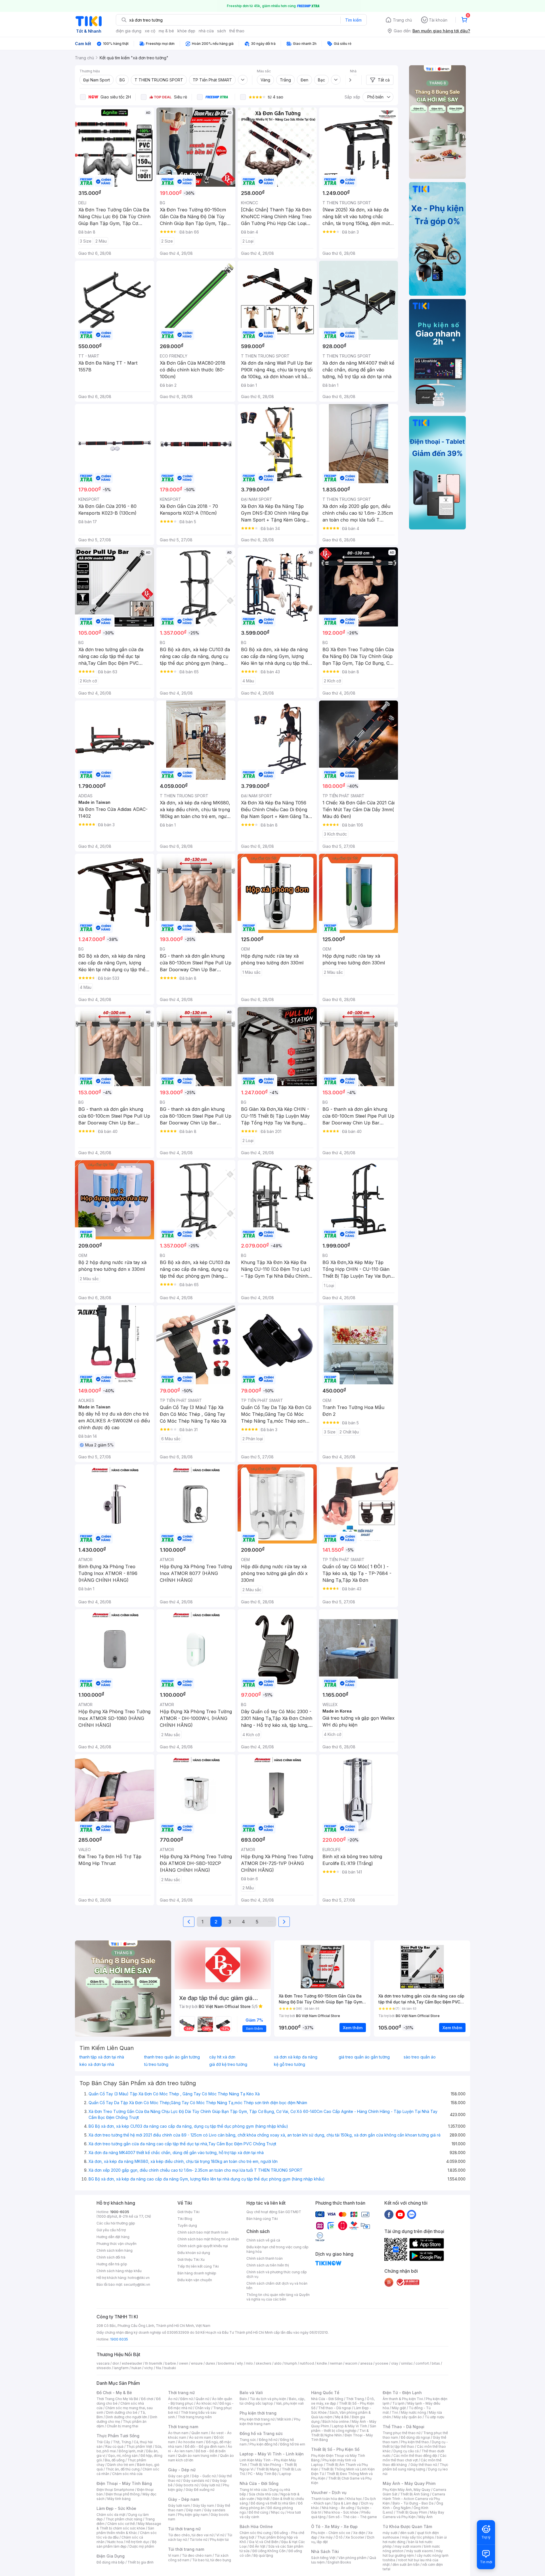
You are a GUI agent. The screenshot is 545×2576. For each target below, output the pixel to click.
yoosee (382, 2363)
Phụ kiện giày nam (193, 2515)
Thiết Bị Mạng (268, 2469)
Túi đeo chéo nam (197, 2555)
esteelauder (132, 2363)
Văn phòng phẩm (352, 2558)
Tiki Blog (185, 2219)
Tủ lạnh (398, 2403)
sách (222, 31)
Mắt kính (284, 2419)
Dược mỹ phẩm (142, 2546)
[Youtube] (400, 2214)
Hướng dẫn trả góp (112, 2264)
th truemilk (154, 2363)
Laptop (285, 2474)
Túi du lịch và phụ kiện (268, 2399)
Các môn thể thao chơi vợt (415, 2458)
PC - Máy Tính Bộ (262, 2474)
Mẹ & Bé (342, 2417)
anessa (366, 2363)
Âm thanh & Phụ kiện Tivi (403, 2399)
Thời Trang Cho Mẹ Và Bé (117, 2399)
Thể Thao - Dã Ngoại (403, 2427)
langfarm (121, 2368)
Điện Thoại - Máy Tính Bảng (124, 2483)
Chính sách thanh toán (265, 2258)
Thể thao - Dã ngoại (335, 2408)
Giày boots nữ (187, 2485)
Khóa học (354, 2499)
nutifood (307, 2363)
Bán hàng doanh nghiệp (197, 2273)
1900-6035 (120, 2212)
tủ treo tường (156, 2064)
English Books (339, 2562)
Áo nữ (173, 2399)
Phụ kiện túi (219, 2540)
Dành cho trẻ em (121, 2465)
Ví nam (174, 2555)
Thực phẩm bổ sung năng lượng (415, 2467)
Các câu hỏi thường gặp (116, 2223)
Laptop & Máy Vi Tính (349, 2426)
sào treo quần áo (420, 2057)
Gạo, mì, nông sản (123, 2456)
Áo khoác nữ (206, 2403)
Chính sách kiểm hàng (115, 2250)
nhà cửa (206, 31)
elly (240, 2363)
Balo (243, 2399)
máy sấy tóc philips (418, 2537)
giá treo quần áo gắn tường (364, 2057)
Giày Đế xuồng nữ (200, 2490)
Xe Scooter (355, 2537)
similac (407, 2363)
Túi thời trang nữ (184, 2529)
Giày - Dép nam (184, 2499)
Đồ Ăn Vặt (257, 2546)
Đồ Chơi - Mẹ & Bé (114, 2393)
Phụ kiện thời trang (258, 2413)
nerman (336, 2363)
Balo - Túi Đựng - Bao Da (413, 2503)
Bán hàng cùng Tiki (262, 2219)
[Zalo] (412, 2214)
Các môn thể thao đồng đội (415, 2456)
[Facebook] (389, 2214)
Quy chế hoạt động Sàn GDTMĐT (274, 2212)
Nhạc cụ (278, 2512)
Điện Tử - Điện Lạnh (402, 2393)
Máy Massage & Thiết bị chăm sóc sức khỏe (129, 2526)
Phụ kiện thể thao (415, 2442)
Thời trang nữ (181, 2393)
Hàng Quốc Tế (325, 2393)
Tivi (395, 2412)
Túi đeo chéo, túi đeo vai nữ (191, 2535)
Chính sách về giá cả (263, 2240)
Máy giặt (399, 2408)
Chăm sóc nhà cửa (127, 2474)
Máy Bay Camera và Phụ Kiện (413, 2515)
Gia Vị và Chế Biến (264, 2542)
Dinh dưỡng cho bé (122, 2412)
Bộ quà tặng (263, 2555)
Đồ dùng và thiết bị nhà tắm (273, 2503)
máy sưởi (390, 2533)
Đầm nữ (186, 2399)
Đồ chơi (147, 2399)
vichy (149, 2368)
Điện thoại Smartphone (115, 2490)
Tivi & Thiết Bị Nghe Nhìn (340, 2433)
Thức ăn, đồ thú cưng (123, 2469)
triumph (291, 2363)
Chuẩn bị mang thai (122, 2426)
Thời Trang (355, 2399)
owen (184, 2363)
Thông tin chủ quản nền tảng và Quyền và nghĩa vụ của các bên (278, 2297)
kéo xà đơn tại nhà (97, 2064)
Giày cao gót (179, 2476)
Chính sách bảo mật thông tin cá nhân (208, 2239)
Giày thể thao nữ (424, 2465)
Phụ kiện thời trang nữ (257, 2419)
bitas (436, 2363)
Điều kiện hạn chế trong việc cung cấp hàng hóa (277, 2249)
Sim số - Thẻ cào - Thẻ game (353, 2517)
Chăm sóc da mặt (111, 2515)
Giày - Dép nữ (182, 2470)
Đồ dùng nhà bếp (111, 2562)
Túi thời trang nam (186, 2549)
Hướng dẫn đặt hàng (113, 2237)
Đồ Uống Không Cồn (269, 2551)
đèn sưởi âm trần (406, 2565)
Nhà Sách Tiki (325, 2551)
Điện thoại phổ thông (123, 2494)
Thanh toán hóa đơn (327, 2499)
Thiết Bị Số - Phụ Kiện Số (335, 2449)
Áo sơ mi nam (200, 2437)
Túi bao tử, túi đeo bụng (212, 2560)
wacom (351, 2363)
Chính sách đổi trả (111, 2257)
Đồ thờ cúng (258, 2512)
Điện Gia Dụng (111, 2556)
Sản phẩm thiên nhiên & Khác (125, 2530)
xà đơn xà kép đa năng (296, 2057)
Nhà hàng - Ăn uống (338, 2508)
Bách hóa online (336, 2422)
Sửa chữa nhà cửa (263, 2494)
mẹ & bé (166, 31)
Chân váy (203, 2408)
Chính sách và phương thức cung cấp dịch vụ (277, 2274)
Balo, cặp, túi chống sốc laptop (272, 2401)
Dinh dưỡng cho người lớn (126, 2417)
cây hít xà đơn (222, 2057)
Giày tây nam (203, 2505)
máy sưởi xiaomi (420, 2551)
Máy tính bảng (119, 2499)
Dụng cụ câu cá (406, 2451)
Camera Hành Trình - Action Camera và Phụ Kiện (414, 2499)
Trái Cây (103, 2442)
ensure (197, 2363)
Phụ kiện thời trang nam (270, 2422)
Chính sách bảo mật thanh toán (203, 2232)
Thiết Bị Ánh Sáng (415, 2494)
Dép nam (194, 2510)
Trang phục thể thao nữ (402, 2433)
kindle (322, 2363)
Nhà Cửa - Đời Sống (259, 2483)
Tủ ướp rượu (434, 2417)
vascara (103, 2363)
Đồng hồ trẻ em (293, 2444)
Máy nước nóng (413, 2412)
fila (158, 2368)
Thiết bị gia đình (141, 2562)
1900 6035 (119, 2339)
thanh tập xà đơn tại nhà (102, 2057)
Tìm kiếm (353, 20)
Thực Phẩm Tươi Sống (118, 2436)
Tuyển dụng (187, 2225)
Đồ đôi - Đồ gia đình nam (205, 2446)
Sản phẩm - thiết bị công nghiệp (344, 2428)
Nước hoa (115, 2542)
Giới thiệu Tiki (188, 2212)
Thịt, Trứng (122, 2442)
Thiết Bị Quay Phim (412, 2512)
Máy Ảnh (425, 2517)
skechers (264, 2363)
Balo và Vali (251, 2393)
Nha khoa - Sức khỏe (341, 2512)
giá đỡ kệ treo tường (228, 2064)
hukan (136, 2368)
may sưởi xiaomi (408, 2546)
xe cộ (150, 31)
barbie (171, 2363)
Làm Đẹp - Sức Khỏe (116, 2508)
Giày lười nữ (211, 2485)
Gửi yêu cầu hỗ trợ (111, 2230)
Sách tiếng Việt (323, 2558)
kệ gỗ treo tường (290, 2064)
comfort (422, 2363)
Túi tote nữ (198, 2540)
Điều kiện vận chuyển (195, 2280)
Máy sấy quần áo (408, 2417)
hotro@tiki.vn (139, 2278)
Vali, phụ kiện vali (290, 2403)
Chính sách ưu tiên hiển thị (268, 2265)
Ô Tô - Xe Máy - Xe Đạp (334, 2526)
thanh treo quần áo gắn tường (172, 2057)
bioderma (226, 2363)
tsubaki (170, 2368)
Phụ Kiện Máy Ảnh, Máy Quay (406, 2490)
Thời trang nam (183, 2427)
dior (116, 2363)
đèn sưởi (407, 2533)
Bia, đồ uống (115, 2460)
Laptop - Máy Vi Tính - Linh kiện (272, 2454)
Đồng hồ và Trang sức (261, 2433)
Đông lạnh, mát (131, 2451)
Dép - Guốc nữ (204, 2476)
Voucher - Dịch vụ (329, 2492)
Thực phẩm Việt (139, 2446)
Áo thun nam (178, 2433)
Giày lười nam (179, 2505)
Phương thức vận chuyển (117, 2244)
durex (210, 2363)
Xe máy (326, 2537)
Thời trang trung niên (195, 2417)
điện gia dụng (129, 31)
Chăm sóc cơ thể (121, 2524)
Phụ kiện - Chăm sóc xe (331, 2533)
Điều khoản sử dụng (194, 2253)
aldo (278, 2363)
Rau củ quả (114, 2446)
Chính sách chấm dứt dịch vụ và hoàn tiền (277, 2286)
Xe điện (359, 2533)
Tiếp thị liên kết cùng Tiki (198, 2266)
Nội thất (263, 2499)
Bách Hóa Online (256, 2526)
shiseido (104, 2368)
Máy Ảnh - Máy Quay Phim (409, 2483)
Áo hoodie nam (191, 2442)
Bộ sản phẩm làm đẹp (126, 2544)
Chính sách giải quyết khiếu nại (203, 2246)
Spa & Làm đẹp (346, 2503)
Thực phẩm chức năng (124, 2519)
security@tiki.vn (137, 2284)
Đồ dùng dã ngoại (415, 2437)
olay (395, 2363)
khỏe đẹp (186, 31)
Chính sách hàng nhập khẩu (119, 2271)
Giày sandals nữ (196, 2481)
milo (249, 2363)
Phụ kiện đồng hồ (263, 2444)
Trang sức (248, 2440)
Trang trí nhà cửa (253, 2490)
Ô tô (339, 2537)
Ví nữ (220, 2535)
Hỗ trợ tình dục (138, 2542)
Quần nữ (202, 2399)
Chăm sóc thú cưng (255, 2533)
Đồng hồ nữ (268, 2440)
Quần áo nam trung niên (198, 2456)
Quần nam (200, 2433)
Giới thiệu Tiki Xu (191, 2259)
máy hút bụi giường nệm (413, 2553)
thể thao (237, 31)
